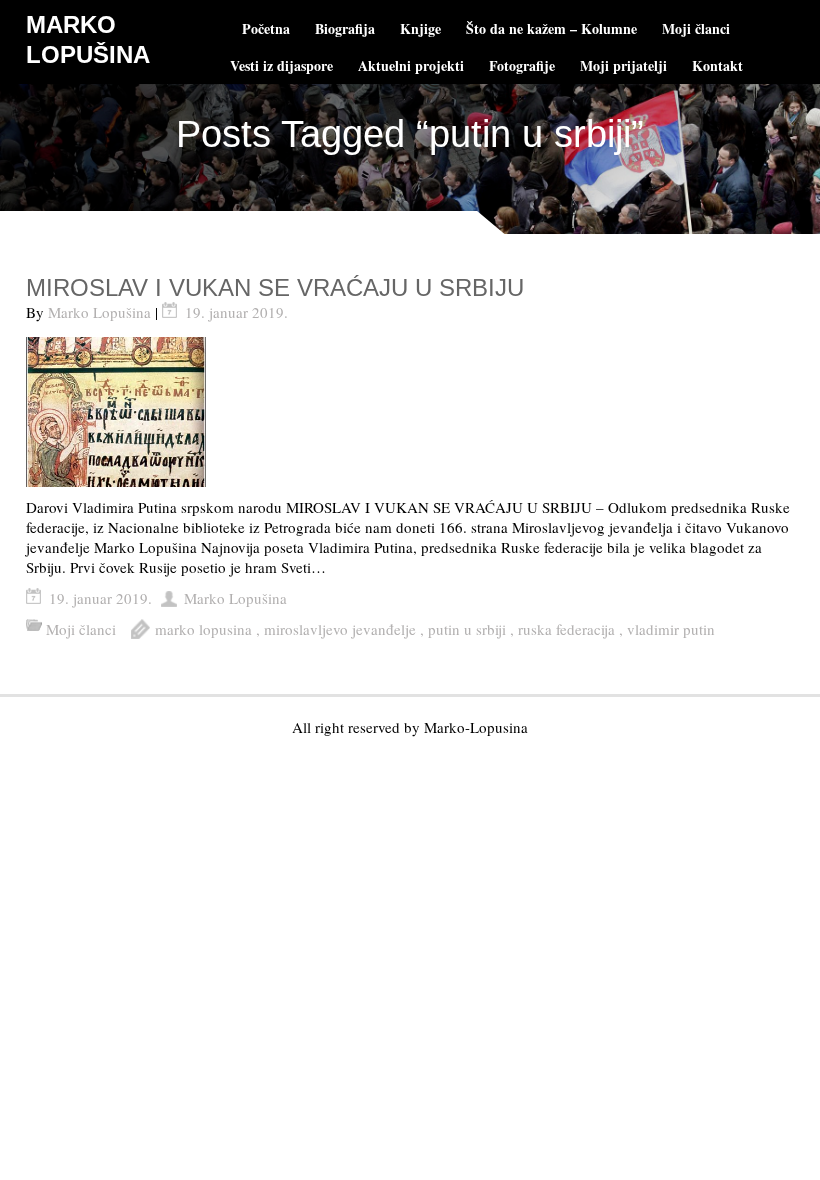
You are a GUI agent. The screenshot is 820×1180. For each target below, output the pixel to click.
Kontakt (717, 65)
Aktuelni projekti (411, 65)
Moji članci (696, 28)
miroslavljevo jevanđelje (340, 629)
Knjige (420, 28)
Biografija (345, 28)
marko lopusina (203, 629)
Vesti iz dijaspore (281, 65)
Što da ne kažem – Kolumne (551, 28)
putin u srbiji (467, 629)
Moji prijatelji (623, 65)
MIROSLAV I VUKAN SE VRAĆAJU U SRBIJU (275, 287)
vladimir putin (671, 629)
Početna (266, 28)
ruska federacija (566, 629)
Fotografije (522, 65)
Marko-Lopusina (476, 727)
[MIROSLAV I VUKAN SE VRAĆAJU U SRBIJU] (410, 412)
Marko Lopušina (99, 312)
